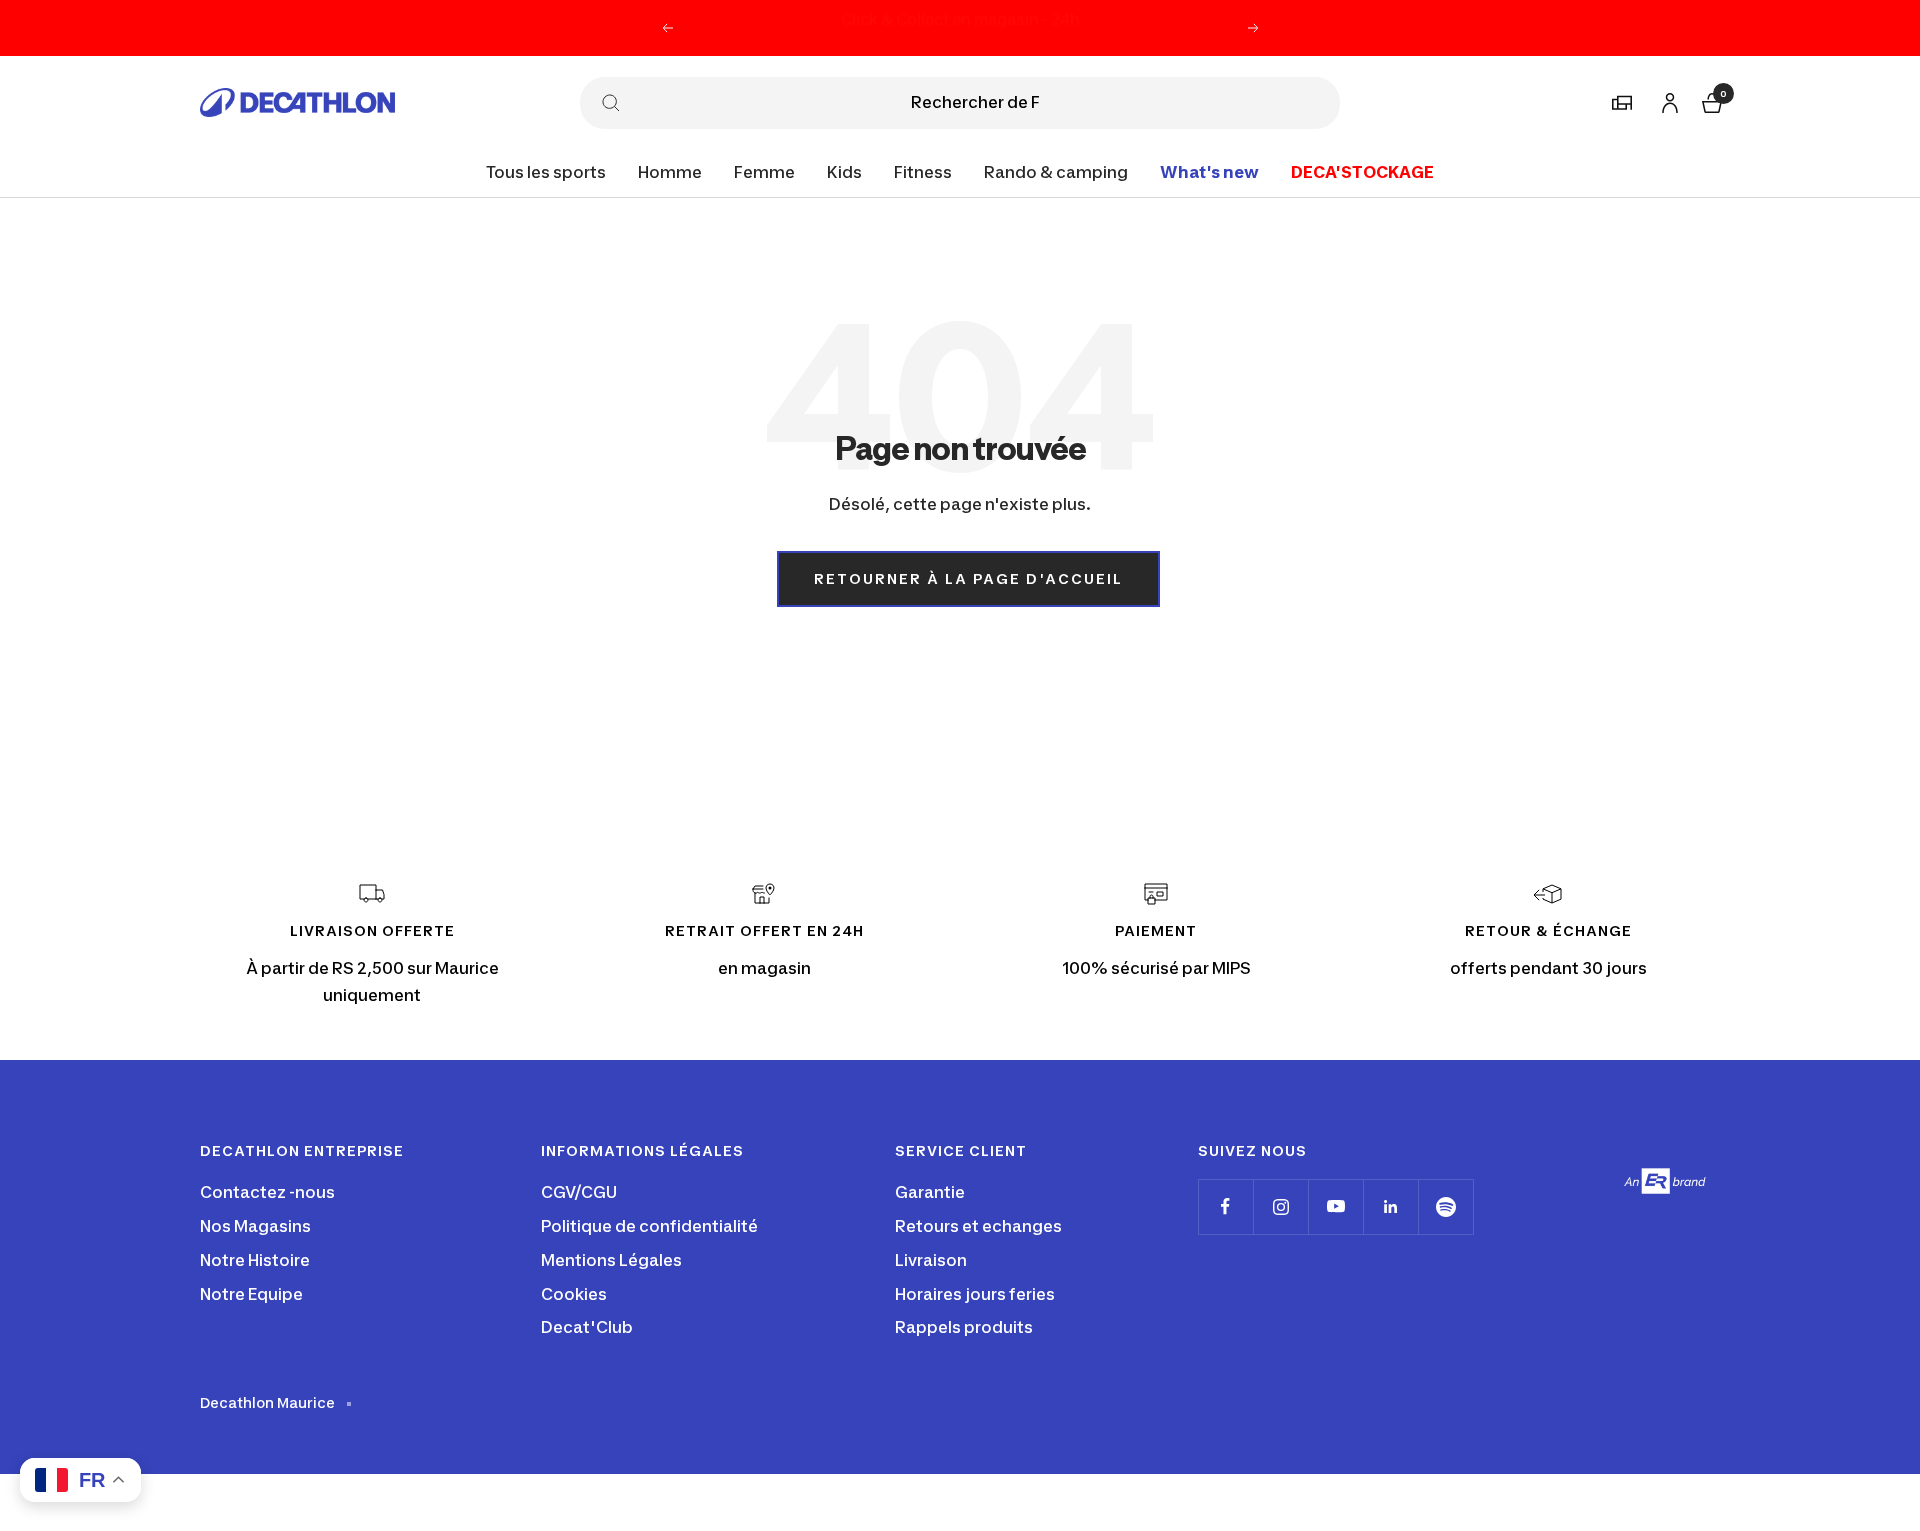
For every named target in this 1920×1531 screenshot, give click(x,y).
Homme (670, 171)
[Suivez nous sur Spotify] (1445, 1206)
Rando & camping (1056, 171)
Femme (764, 171)
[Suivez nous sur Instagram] (1280, 1206)
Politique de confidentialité (649, 1226)
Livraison (931, 1260)
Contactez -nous (267, 1192)
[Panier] (1710, 100)
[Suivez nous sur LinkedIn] (1390, 1206)
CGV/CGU (579, 1192)
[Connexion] (1667, 99)
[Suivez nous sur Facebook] (1225, 1206)
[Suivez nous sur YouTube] (1335, 1206)
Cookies (574, 1294)
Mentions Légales (611, 1260)
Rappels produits (964, 1327)
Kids (844, 171)
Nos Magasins (255, 1226)
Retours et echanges (978, 1226)
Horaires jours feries (975, 1294)
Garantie (930, 1192)
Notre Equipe (251, 1294)
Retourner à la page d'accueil (968, 578)
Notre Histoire (255, 1260)
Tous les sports (546, 171)
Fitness (923, 171)
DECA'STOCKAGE (1362, 171)
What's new (1209, 171)
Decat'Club (587, 1327)
